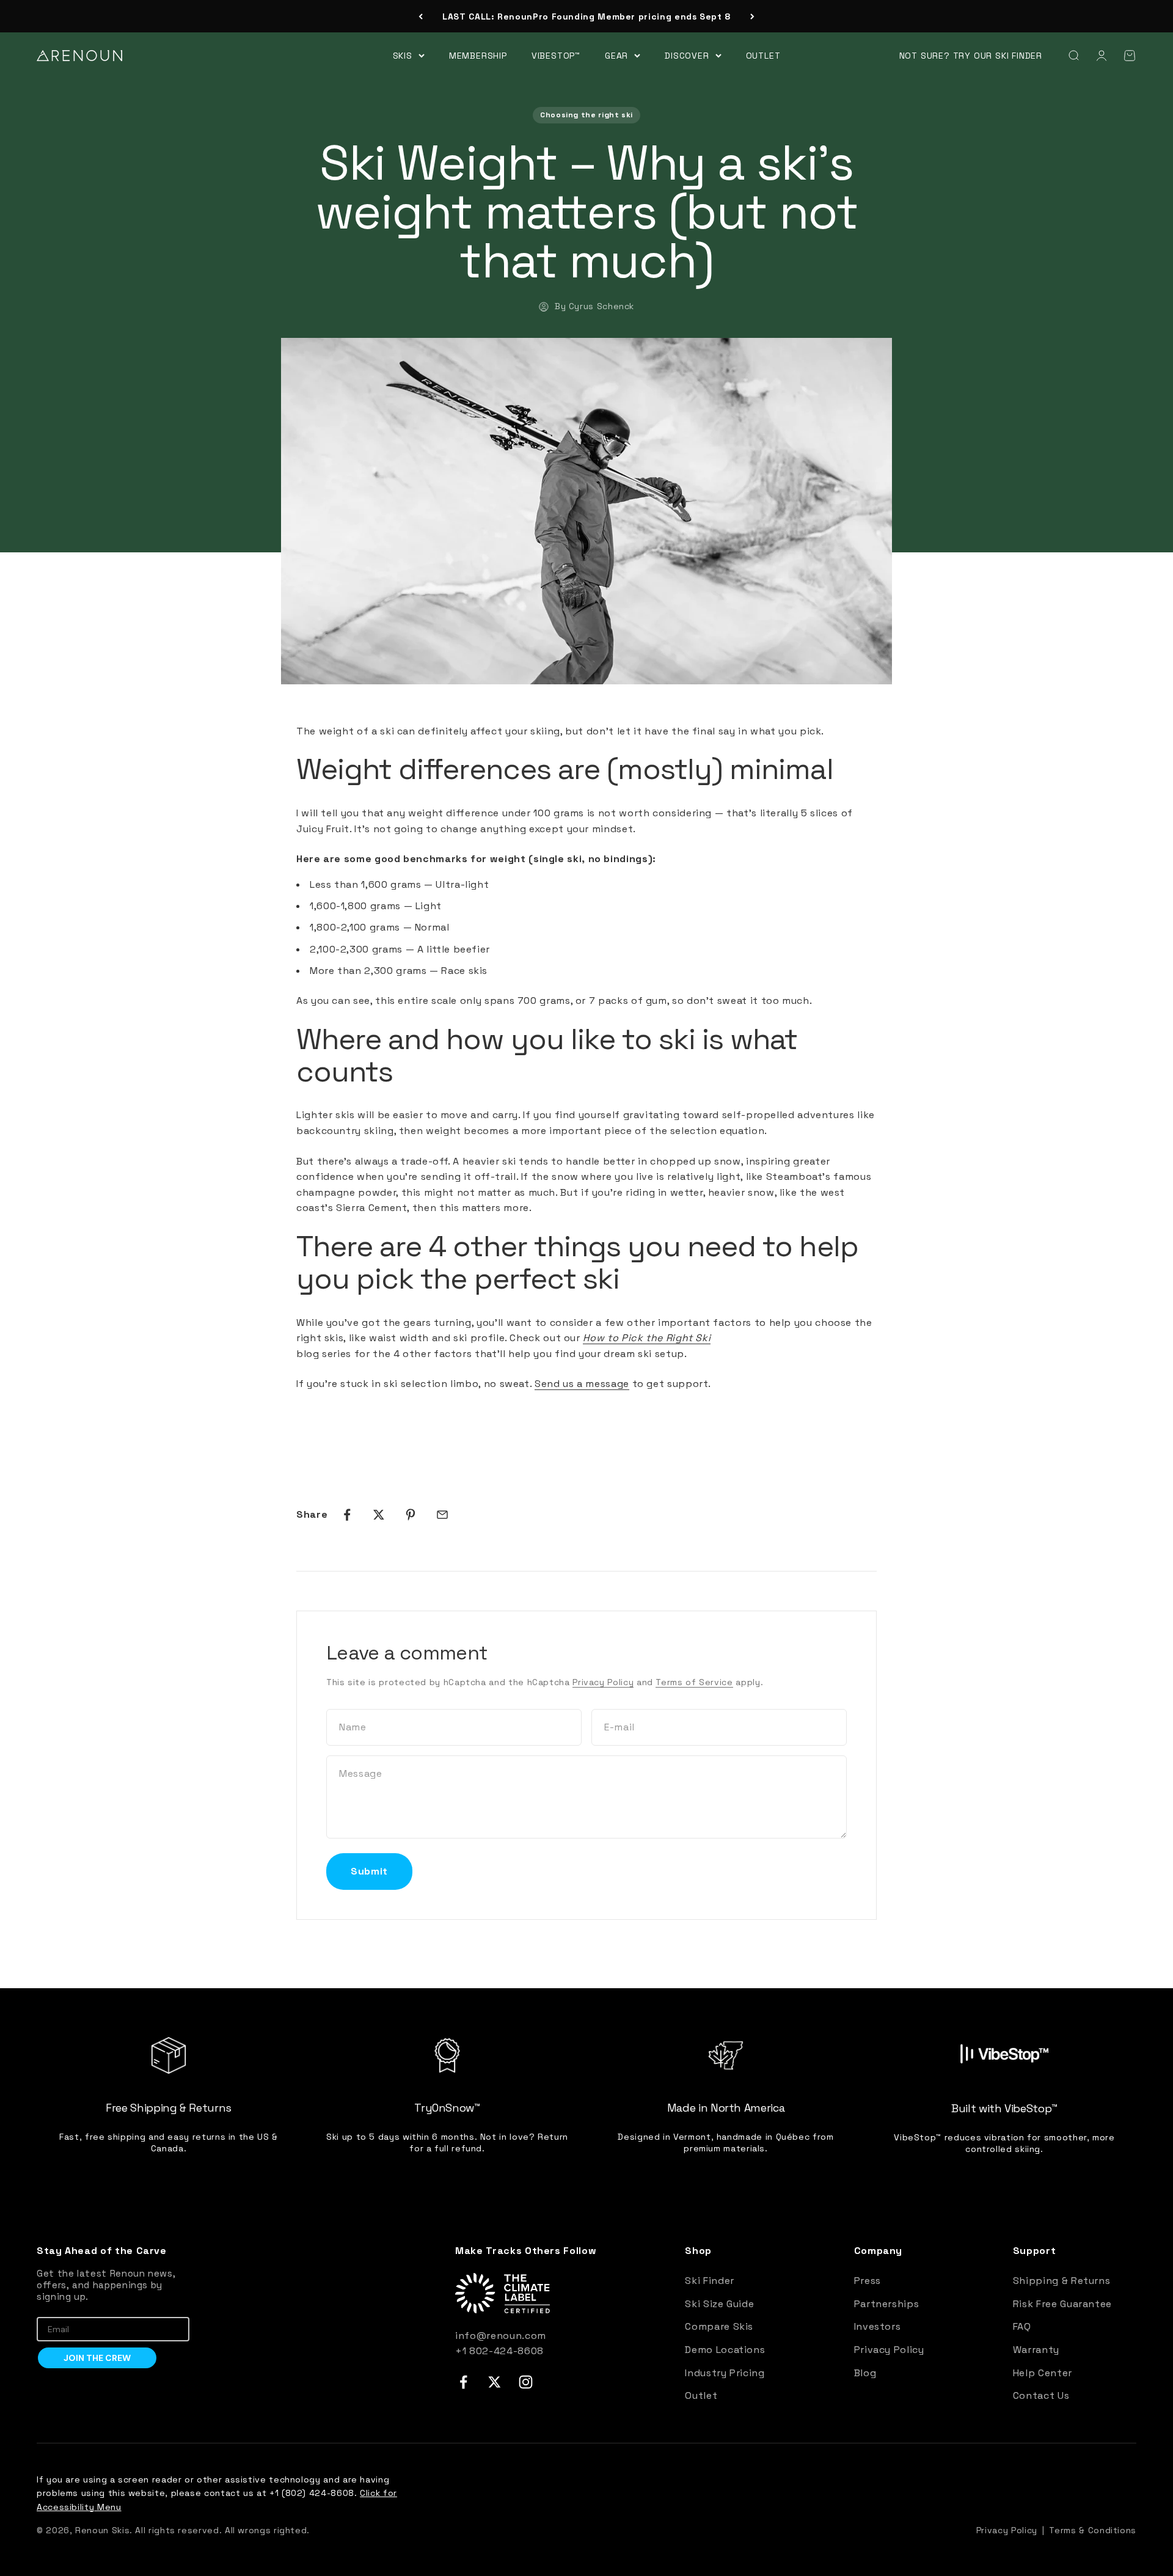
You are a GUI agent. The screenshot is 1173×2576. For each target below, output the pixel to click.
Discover (687, 55)
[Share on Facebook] (347, 1515)
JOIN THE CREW (97, 2358)
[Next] (752, 16)
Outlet (763, 55)
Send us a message (582, 1384)
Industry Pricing (725, 2373)
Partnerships (887, 2304)
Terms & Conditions (1093, 2530)
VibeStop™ (556, 55)
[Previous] (421, 16)
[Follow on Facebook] (463, 2382)
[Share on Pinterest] (411, 1515)
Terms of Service (694, 1682)
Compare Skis (719, 2326)
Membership (478, 55)
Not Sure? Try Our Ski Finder (971, 56)
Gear (616, 55)
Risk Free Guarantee (1062, 2304)
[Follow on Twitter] (495, 2382)
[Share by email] (442, 1515)
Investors (878, 2326)
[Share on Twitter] (379, 1515)
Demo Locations (725, 2350)
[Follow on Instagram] (526, 2382)
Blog (865, 2373)
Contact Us (1041, 2395)
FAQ (1022, 2326)
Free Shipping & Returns (586, 16)
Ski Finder (709, 2281)
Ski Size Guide (719, 2304)
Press (868, 2281)
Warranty (1036, 2350)
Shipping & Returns (1062, 2281)
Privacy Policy (603, 1682)
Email (48, 2308)
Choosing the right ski (586, 115)
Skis (403, 55)
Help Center (1043, 2373)
